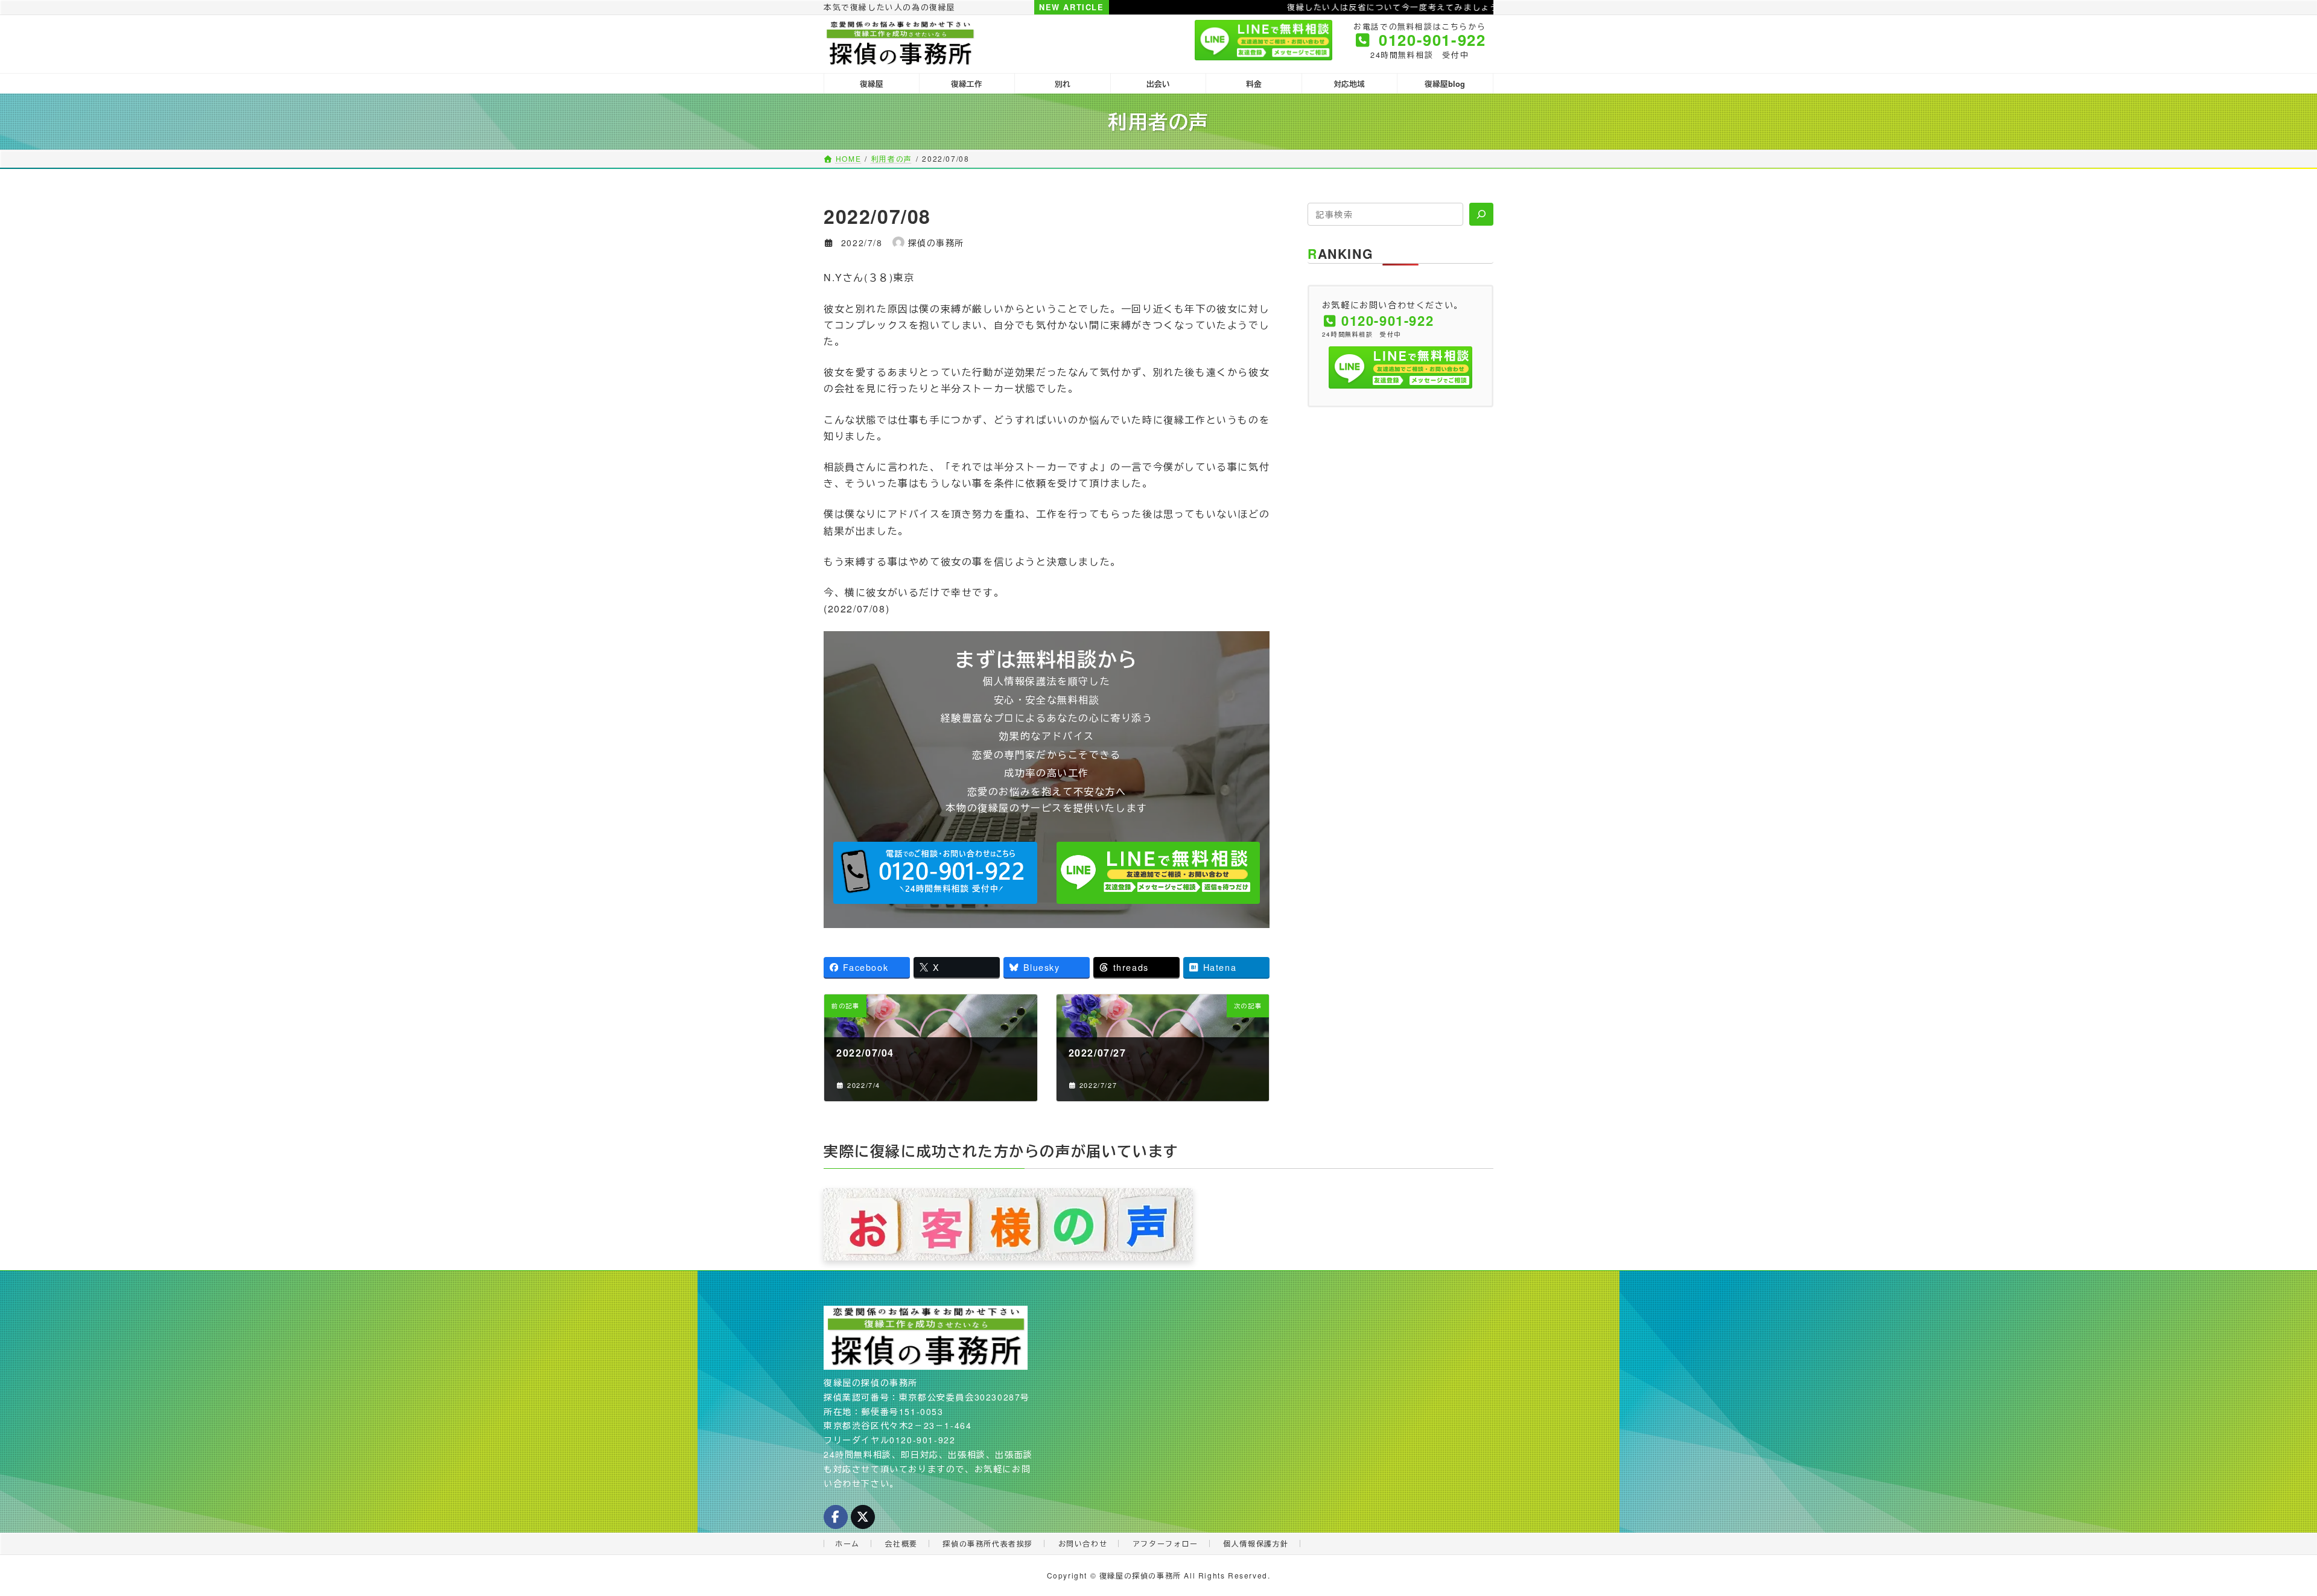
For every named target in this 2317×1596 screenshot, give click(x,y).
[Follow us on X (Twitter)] (863, 1517)
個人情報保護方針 (1256, 1543)
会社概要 (901, 1543)
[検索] (1481, 214)
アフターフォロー (1165, 1543)
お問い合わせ (1083, 1543)
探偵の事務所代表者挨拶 (988, 1543)
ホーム (847, 1543)
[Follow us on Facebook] (836, 1517)
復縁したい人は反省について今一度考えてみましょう (1283, 7)
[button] (935, 873)
